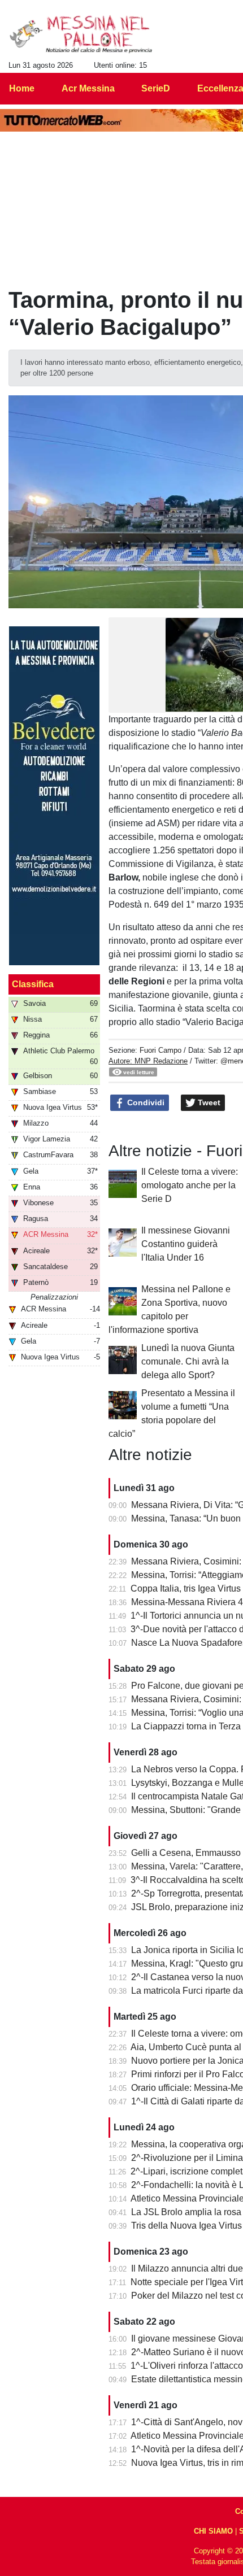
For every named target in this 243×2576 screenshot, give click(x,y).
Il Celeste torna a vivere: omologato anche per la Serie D (190, 1185)
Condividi (145, 1102)
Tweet (208, 1102)
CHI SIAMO (213, 2531)
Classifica (33, 984)
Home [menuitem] (22, 88)
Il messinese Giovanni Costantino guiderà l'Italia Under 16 (186, 1244)
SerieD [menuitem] (156, 88)
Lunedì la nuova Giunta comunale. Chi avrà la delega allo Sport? (188, 1361)
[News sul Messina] (81, 34)
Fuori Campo (160, 1050)
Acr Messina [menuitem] (88, 88)
